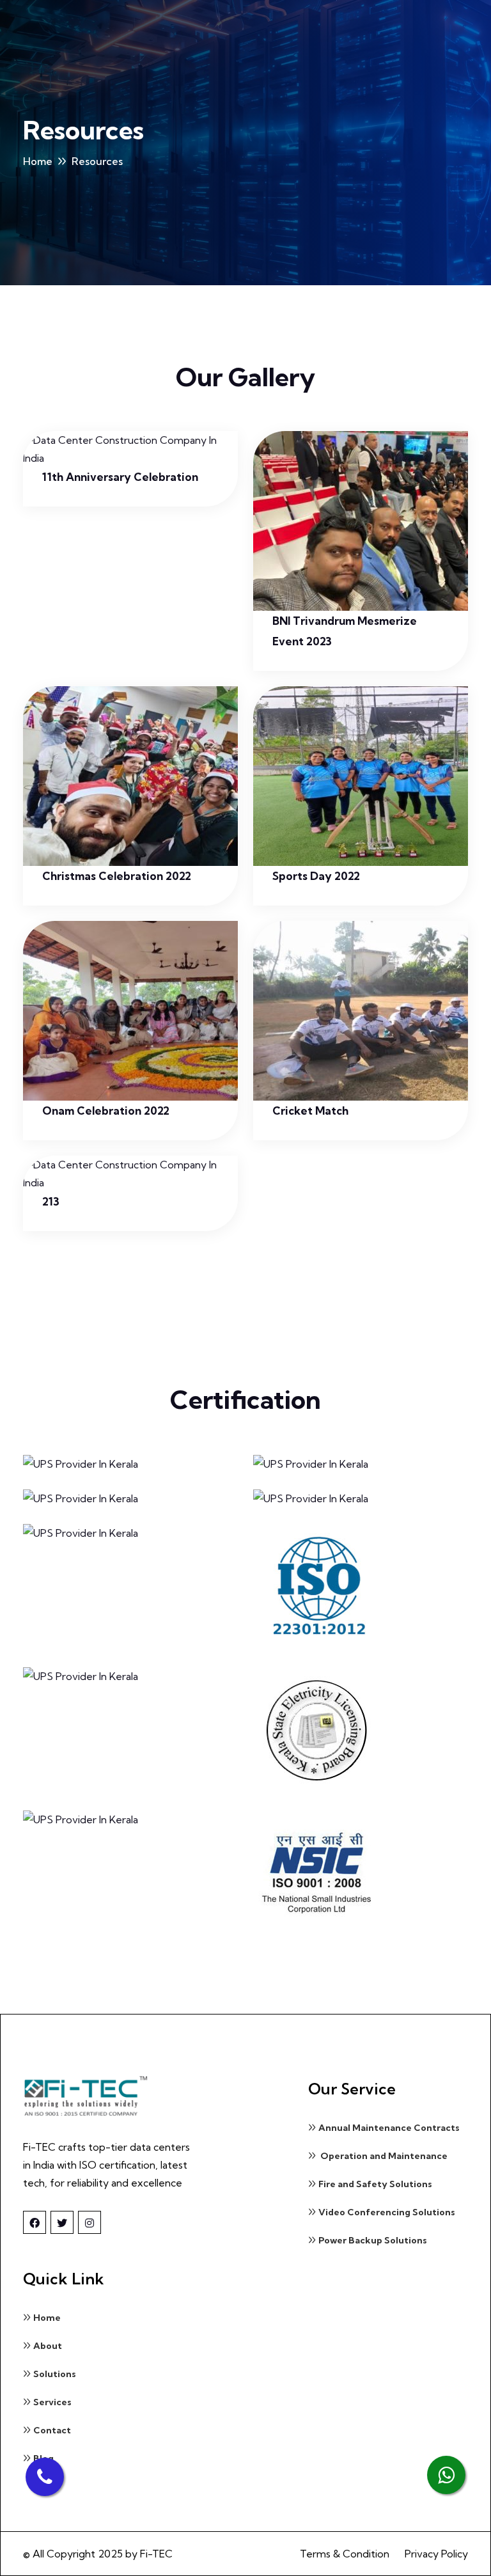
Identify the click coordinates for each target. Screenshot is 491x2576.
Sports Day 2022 (316, 876)
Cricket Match (310, 1111)
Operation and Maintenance (383, 2156)
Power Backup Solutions (373, 2240)
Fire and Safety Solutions (375, 2184)
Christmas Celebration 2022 (117, 876)
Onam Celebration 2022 (106, 1111)
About (48, 2346)
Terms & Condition (345, 2554)
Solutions (55, 2374)
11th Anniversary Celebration (120, 477)
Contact (52, 2430)
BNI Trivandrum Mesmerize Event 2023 (345, 631)
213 (51, 1201)
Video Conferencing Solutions (387, 2212)
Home (38, 161)
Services (52, 2402)
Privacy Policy (436, 2554)
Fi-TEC (156, 2554)
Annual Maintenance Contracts (389, 2128)
